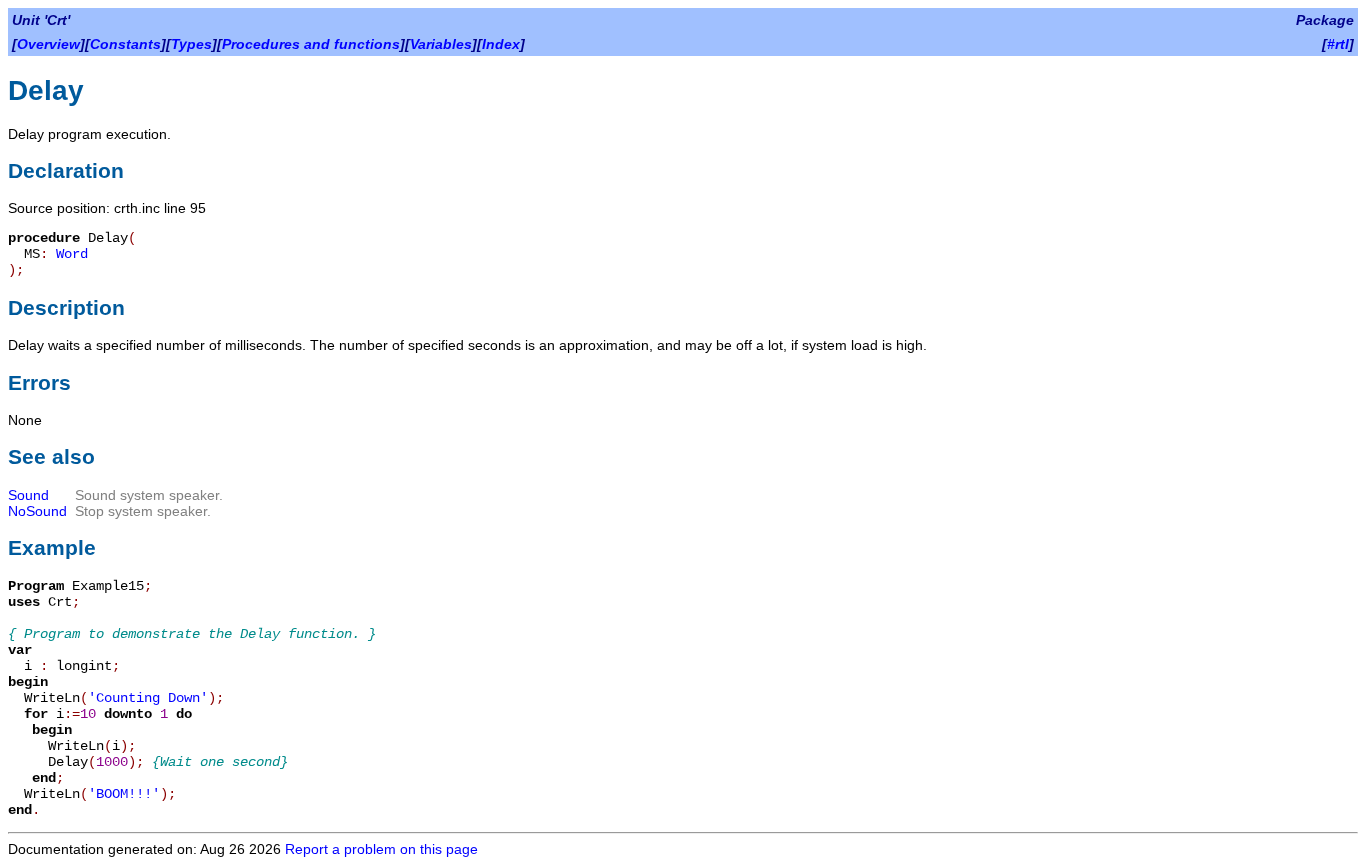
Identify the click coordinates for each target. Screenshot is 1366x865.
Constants (125, 44)
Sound (28, 495)
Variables (441, 44)
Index (501, 44)
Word (72, 254)
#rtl (1338, 44)
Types (191, 44)
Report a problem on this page (381, 849)
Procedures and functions (311, 44)
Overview (48, 44)
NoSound (37, 511)
